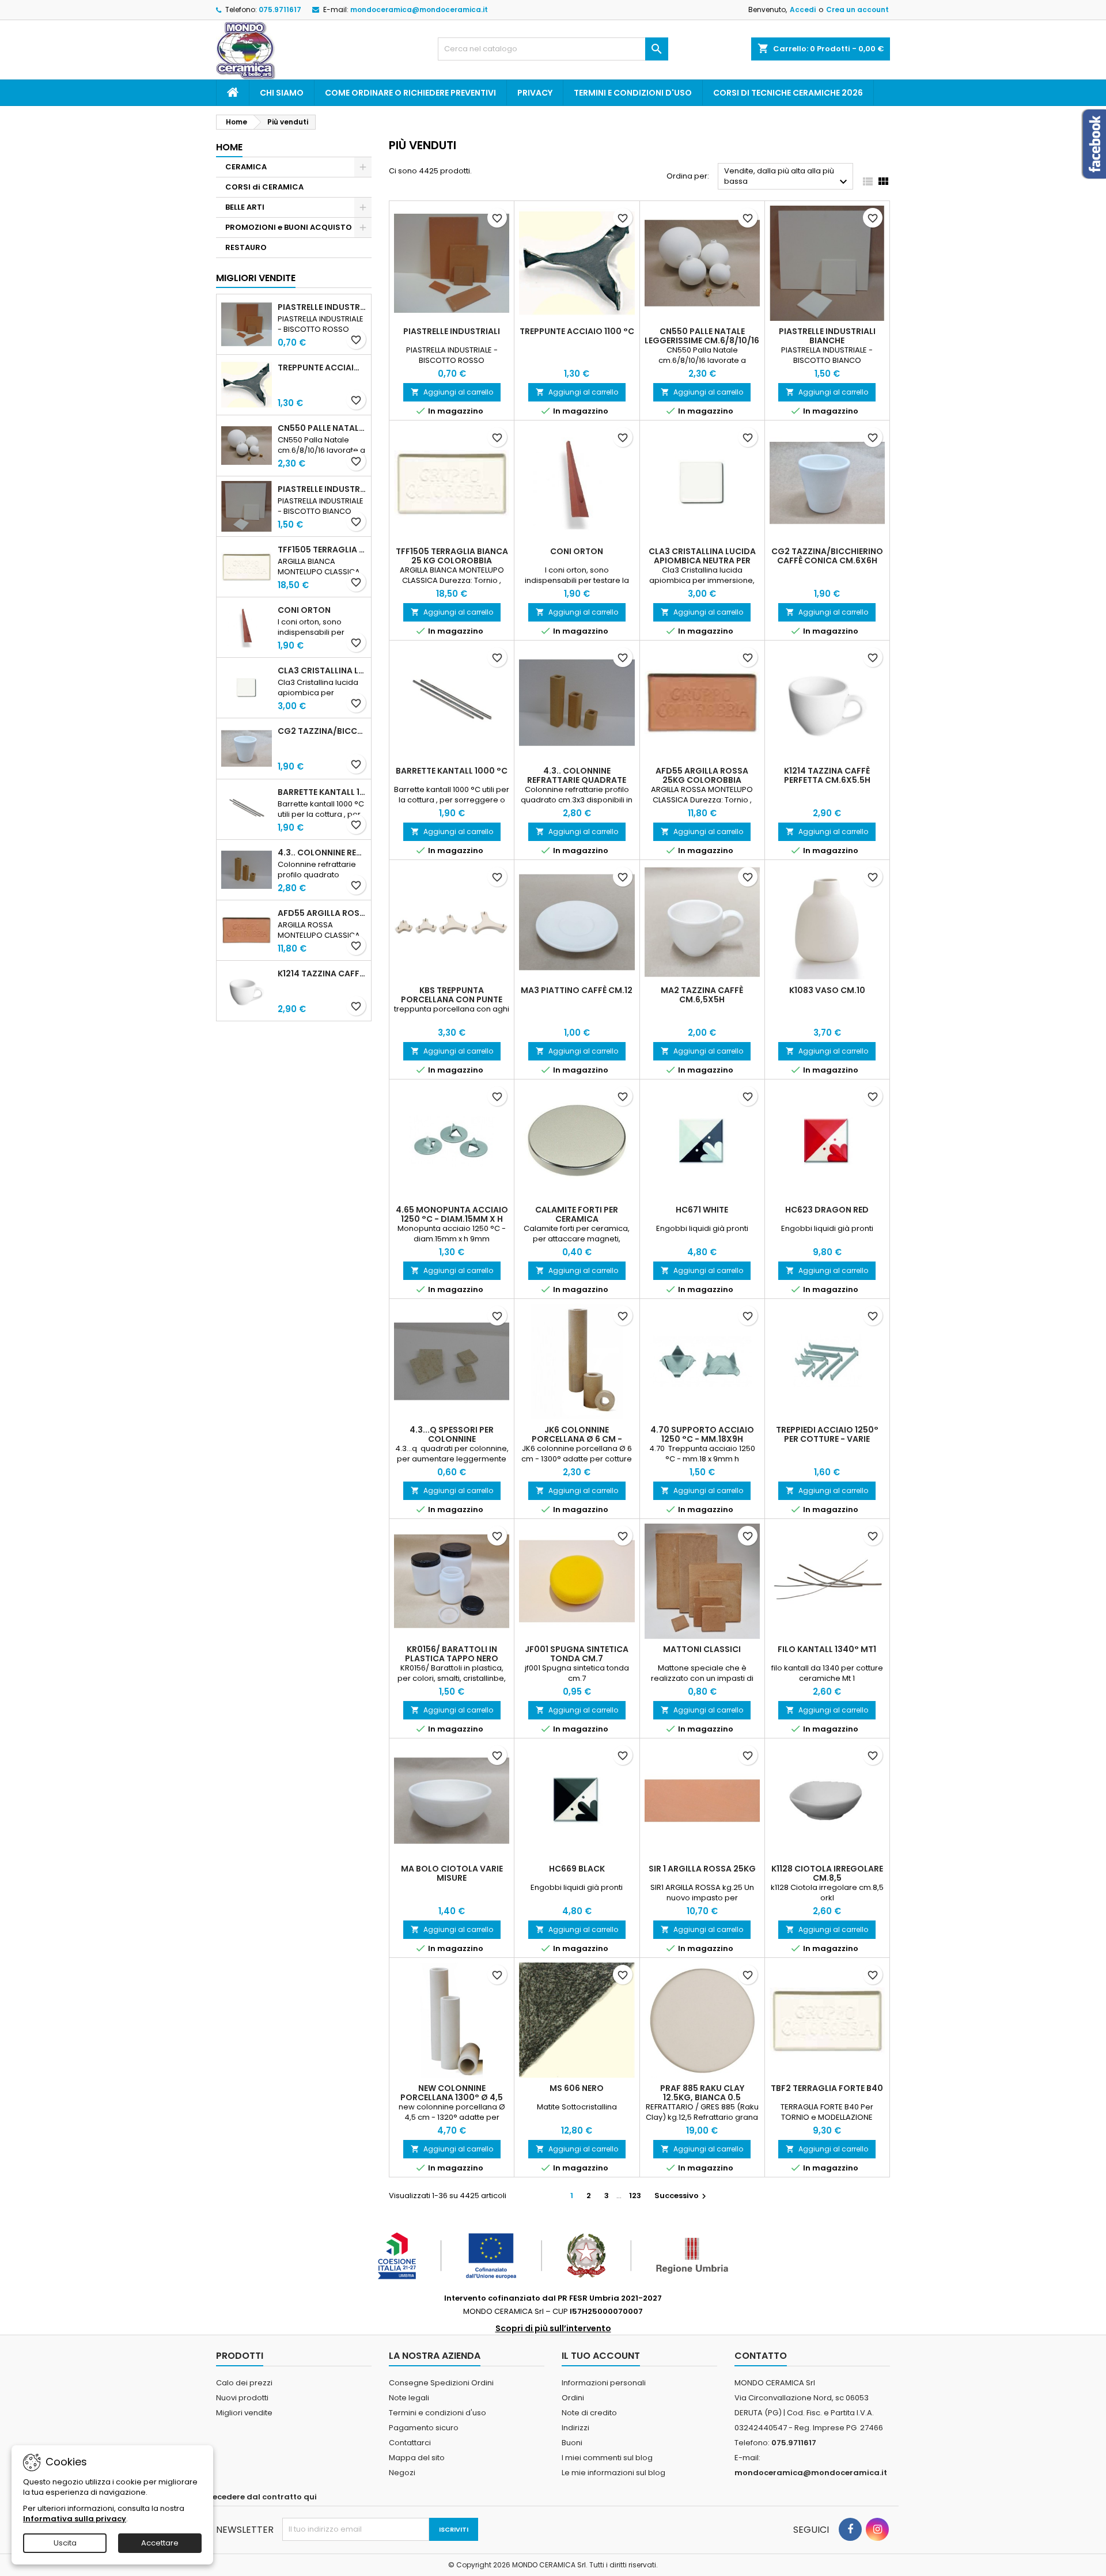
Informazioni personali (604, 2383)
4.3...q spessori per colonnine (452, 1434)
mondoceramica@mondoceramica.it (419, 10)
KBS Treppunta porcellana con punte (452, 995)
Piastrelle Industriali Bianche (322, 489)
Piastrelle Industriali (322, 307)
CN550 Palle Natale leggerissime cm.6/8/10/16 (322, 428)
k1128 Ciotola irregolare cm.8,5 (827, 1873)
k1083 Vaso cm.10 (827, 990)
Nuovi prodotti (242, 2398)
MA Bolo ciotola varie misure (452, 1873)
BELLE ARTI (245, 207)
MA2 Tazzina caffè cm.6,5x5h (702, 995)
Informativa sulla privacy (75, 2519)
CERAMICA (246, 167)
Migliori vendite (256, 278)
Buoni (572, 2443)
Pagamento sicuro (424, 2428)
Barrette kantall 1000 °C (322, 792)
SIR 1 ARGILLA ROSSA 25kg (702, 1869)
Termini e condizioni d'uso (633, 93)
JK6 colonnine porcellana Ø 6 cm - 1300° (577, 1439)
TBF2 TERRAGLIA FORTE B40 (827, 2088)
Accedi (803, 10)
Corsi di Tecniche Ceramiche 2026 (788, 93)
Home (229, 147)
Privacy (535, 93)
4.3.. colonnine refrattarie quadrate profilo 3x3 (322, 853)
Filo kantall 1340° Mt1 (827, 1649)
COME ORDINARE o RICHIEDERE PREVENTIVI (410, 93)
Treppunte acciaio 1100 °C (322, 368)
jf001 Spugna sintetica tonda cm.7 (577, 1654)
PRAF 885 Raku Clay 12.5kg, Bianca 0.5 (702, 2093)
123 (635, 2196)
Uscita (65, 2543)
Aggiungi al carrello (452, 392)
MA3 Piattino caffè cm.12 (577, 990)
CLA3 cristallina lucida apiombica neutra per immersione (322, 670)
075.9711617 (280, 10)
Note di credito (589, 2413)
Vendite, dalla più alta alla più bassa (787, 177)
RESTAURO (246, 247)
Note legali (409, 2398)
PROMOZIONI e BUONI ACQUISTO (289, 227)
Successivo (682, 2196)
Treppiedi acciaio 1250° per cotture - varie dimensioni (827, 1439)
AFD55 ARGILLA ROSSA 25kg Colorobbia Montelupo (322, 913)
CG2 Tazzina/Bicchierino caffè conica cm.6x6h (322, 731)
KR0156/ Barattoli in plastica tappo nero (452, 1654)
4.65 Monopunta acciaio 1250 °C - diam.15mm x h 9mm (452, 1219)
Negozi (402, 2473)
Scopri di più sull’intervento (553, 2328)
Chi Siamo (282, 93)
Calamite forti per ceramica (577, 1214)
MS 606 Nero (577, 2088)
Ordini (573, 2398)
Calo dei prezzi (244, 2383)
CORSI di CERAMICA (264, 187)
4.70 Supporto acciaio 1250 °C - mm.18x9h (702, 1434)
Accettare (160, 2543)
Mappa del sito (417, 2458)
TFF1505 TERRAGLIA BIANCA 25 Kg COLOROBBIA (322, 550)
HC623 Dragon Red (827, 1210)
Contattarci (410, 2443)
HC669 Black (577, 1869)
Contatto (761, 2356)
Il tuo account (601, 2356)
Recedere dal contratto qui (262, 2497)
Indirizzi (575, 2428)
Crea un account (857, 10)
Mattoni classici (702, 1649)
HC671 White (702, 1210)
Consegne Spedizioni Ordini (441, 2383)
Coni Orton (304, 610)
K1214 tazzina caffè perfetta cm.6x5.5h (322, 973)
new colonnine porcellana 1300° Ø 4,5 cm (452, 2097)
